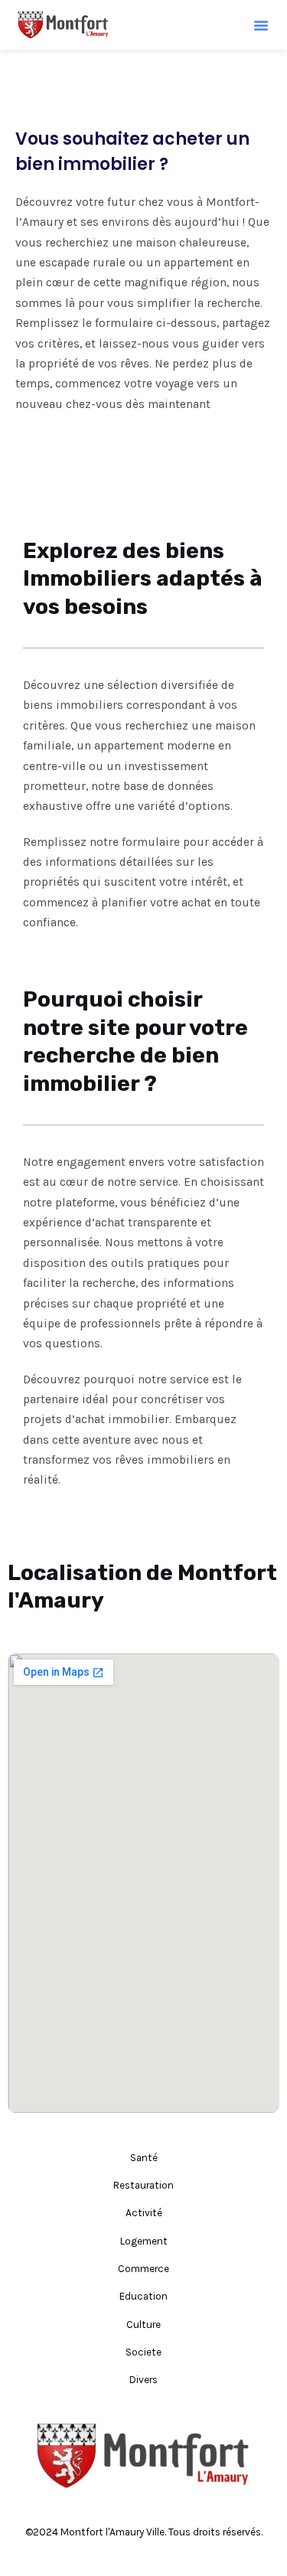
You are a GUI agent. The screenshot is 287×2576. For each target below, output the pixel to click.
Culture (143, 2324)
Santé (144, 2157)
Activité (144, 2212)
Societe (143, 2352)
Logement (144, 2241)
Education (143, 2296)
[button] (261, 25)
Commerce (143, 2268)
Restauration (143, 2185)
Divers (143, 2379)
